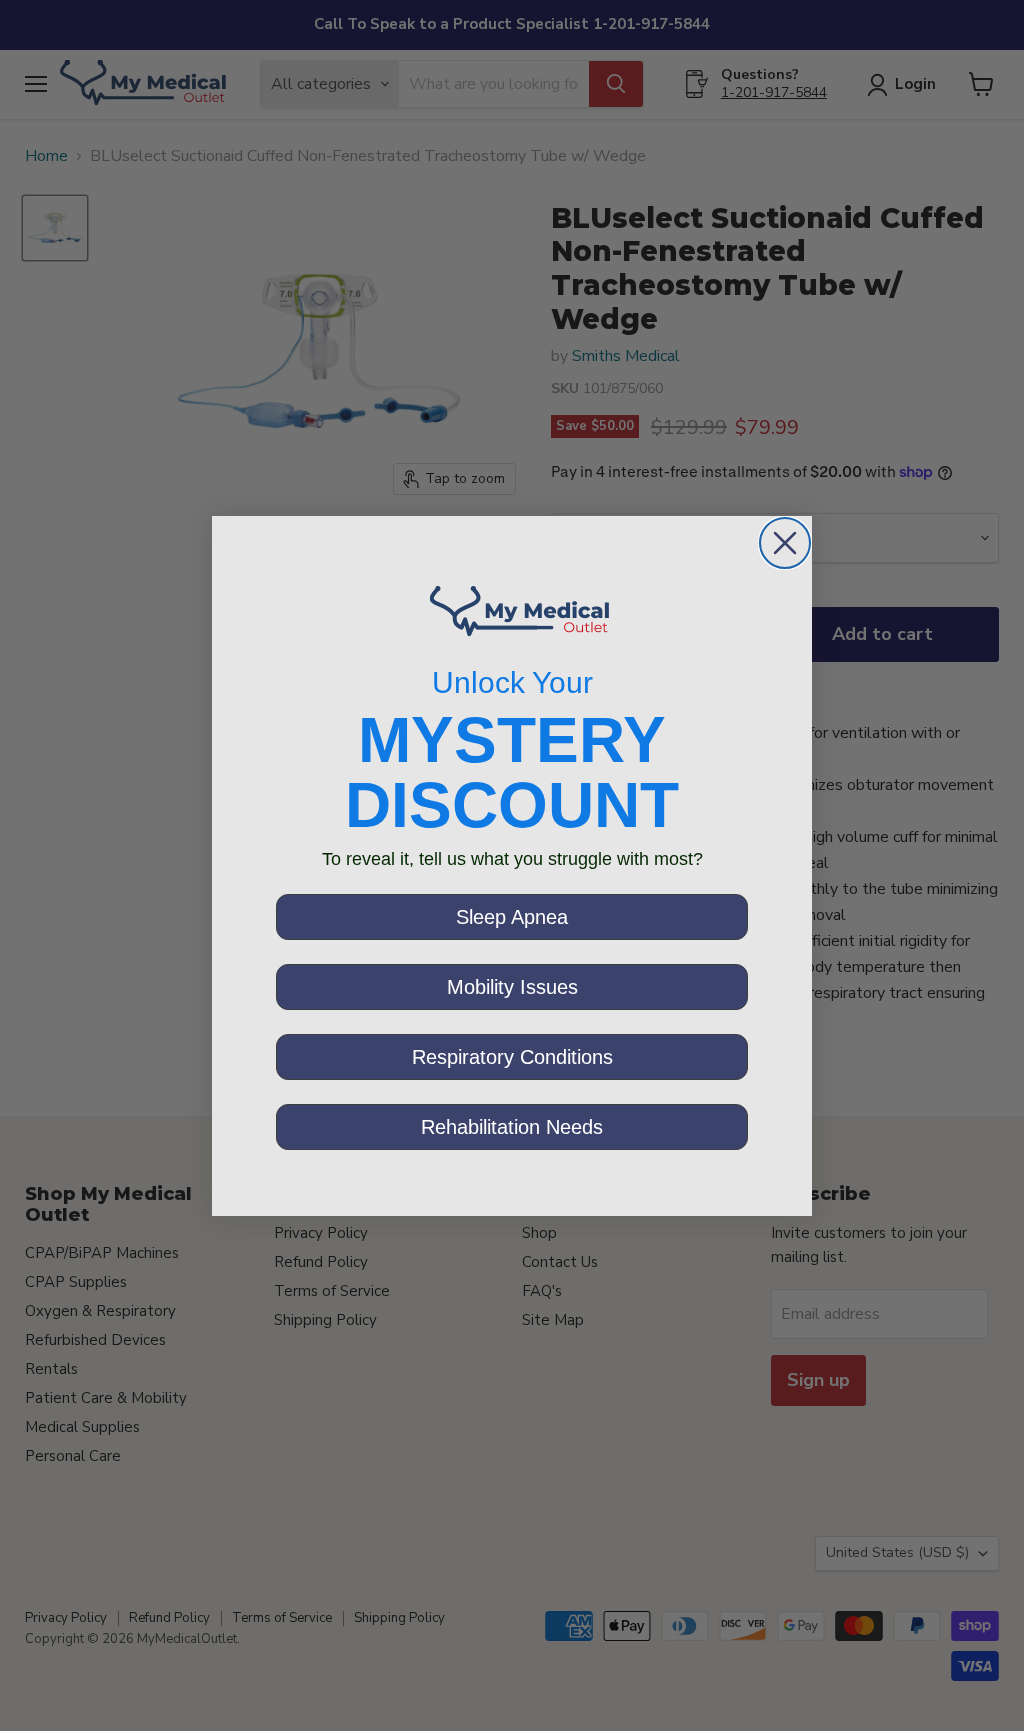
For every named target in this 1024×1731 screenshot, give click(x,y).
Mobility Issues (512, 987)
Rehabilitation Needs (512, 1127)
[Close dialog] (785, 543)
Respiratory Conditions (512, 1057)
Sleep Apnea (512, 917)
